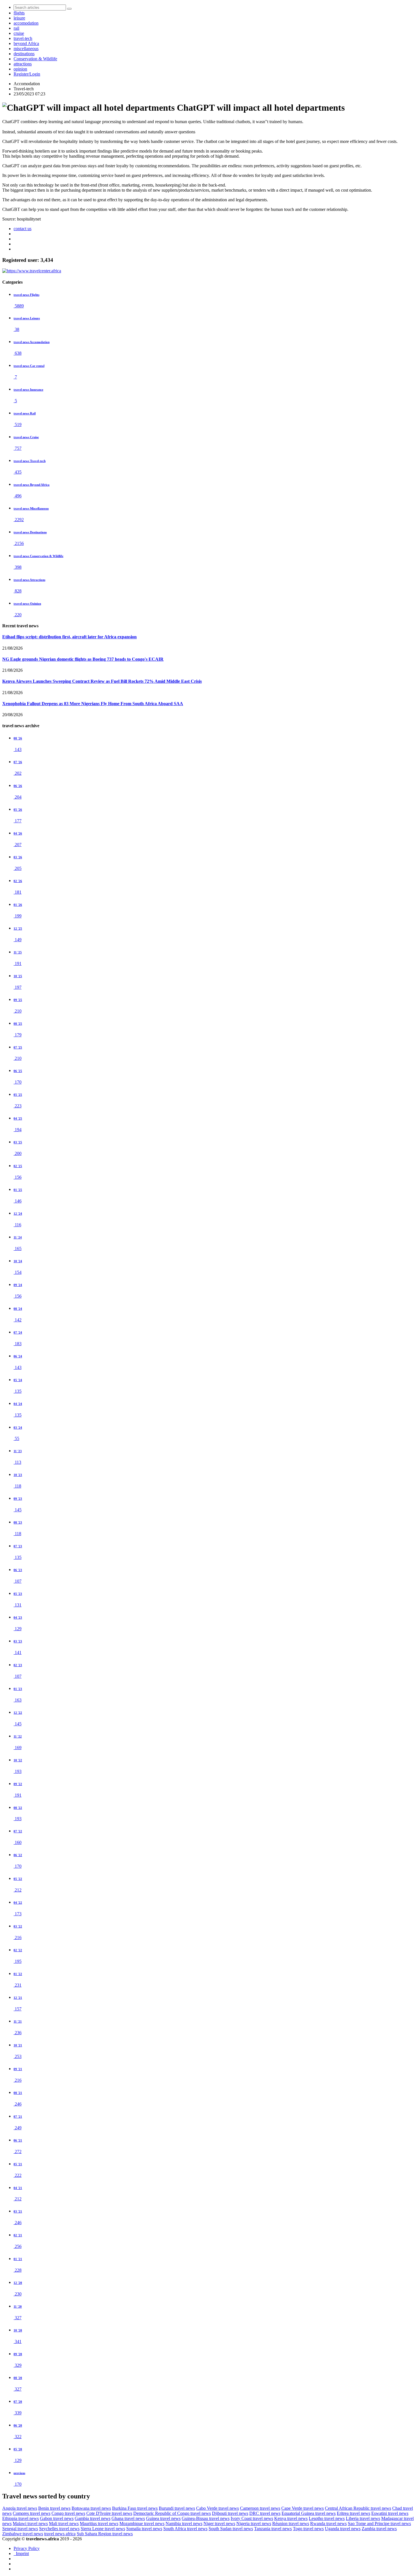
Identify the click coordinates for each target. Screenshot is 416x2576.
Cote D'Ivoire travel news (109, 2513)
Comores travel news (32, 2513)
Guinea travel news (163, 2518)
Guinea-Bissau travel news (206, 2518)
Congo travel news (68, 2513)
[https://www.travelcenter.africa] (32, 271)
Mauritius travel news (99, 2523)
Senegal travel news (20, 2529)
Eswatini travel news (390, 2513)
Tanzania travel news (273, 2529)
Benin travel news (54, 2508)
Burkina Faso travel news (135, 2508)
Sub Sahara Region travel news (105, 2534)
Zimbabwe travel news (23, 2534)
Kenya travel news (291, 2518)
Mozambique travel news (142, 2523)
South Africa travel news (185, 2529)
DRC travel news (265, 2513)
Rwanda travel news (328, 2523)
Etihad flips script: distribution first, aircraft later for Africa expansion (69, 637)
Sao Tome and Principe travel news (379, 2523)
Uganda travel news (343, 2529)
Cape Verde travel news (303, 2508)
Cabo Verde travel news (217, 2508)
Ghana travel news (128, 2518)
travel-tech (23, 38)
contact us (22, 229)
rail (16, 28)
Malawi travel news (30, 2523)
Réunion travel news (291, 2523)
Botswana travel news (91, 2508)
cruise (19, 33)
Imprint (21, 2553)
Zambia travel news (379, 2529)
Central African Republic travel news (358, 2508)
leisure (19, 18)
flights (19, 13)
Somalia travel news (144, 2529)
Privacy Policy (27, 2548)
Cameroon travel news (260, 2508)
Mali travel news (64, 2523)
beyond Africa (26, 43)
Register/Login (27, 74)
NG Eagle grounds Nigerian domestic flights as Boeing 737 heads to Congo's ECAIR (83, 659)
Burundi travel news (177, 2508)
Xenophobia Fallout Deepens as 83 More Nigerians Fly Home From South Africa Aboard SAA (93, 704)
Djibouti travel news (230, 2513)
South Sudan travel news (231, 2529)
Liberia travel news (363, 2518)
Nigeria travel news (254, 2523)
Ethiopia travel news (21, 2518)
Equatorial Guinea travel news (309, 2513)
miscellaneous (26, 49)
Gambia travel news (93, 2518)
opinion (20, 69)
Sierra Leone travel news (103, 2529)
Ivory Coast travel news (252, 2518)
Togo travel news (308, 2529)
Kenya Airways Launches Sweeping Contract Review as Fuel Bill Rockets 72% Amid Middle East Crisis (102, 681)
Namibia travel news (184, 2523)
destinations (24, 54)
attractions (23, 64)
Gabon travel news (57, 2518)
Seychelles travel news (59, 2529)
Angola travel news (20, 2508)
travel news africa (60, 2534)
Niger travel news (219, 2523)
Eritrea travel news (353, 2513)
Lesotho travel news (327, 2518)
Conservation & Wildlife (35, 59)
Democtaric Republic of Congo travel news (172, 2513)
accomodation (26, 23)
